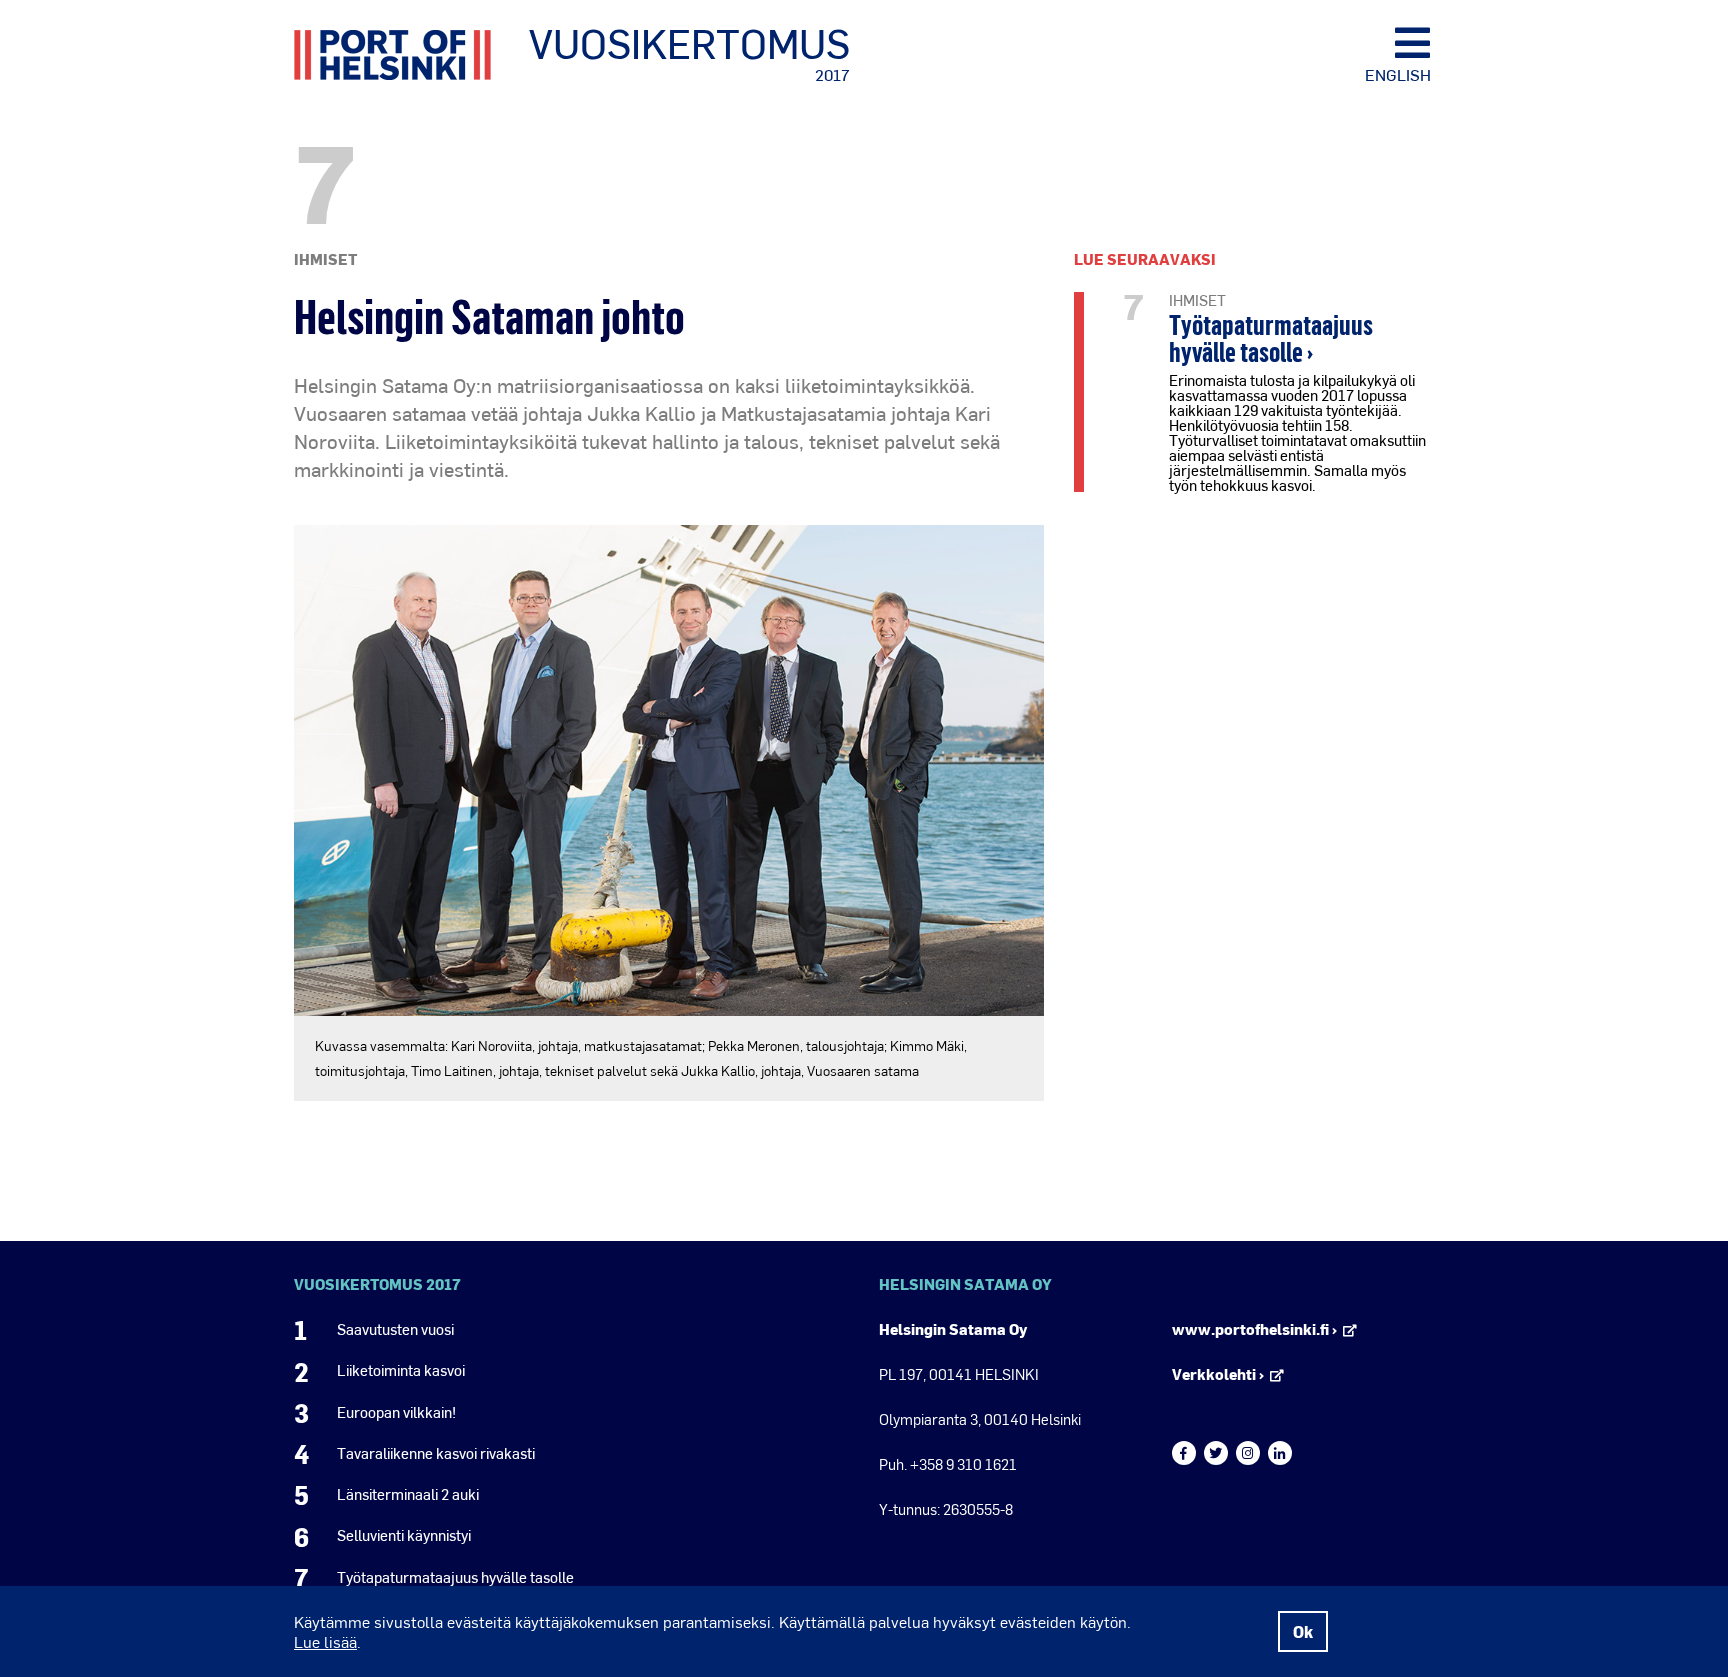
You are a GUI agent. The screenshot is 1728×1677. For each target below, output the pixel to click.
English (1398, 74)
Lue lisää (325, 1641)
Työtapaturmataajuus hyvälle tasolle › (1271, 338)
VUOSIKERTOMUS (689, 53)
